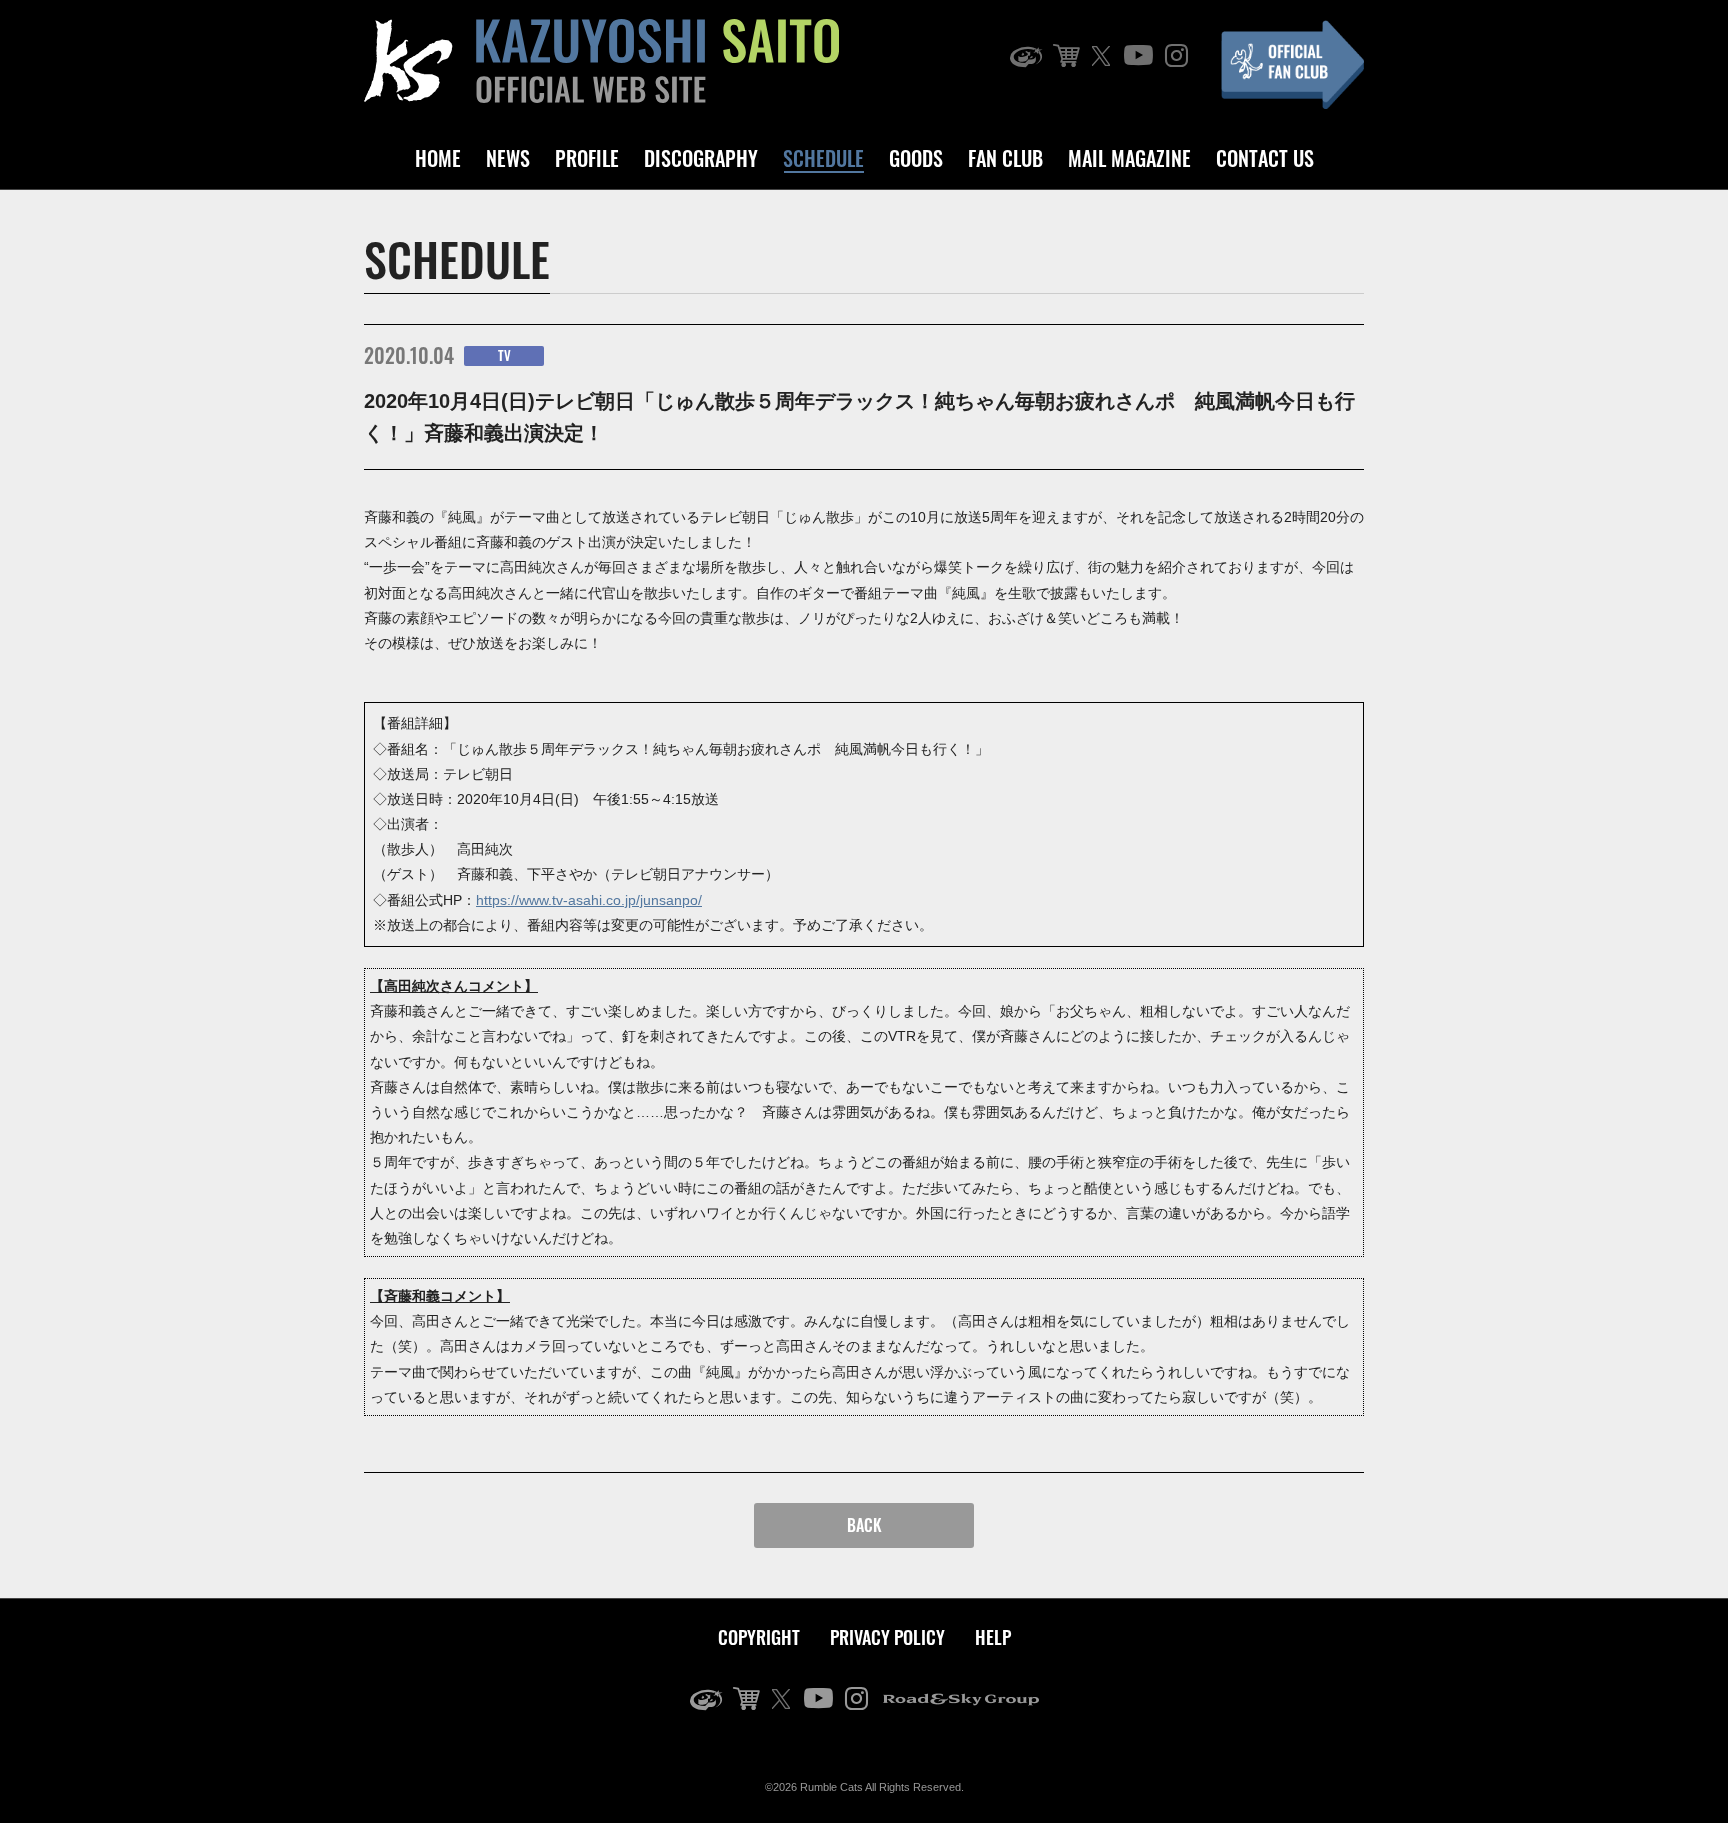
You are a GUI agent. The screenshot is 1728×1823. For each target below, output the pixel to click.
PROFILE (587, 158)
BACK (864, 1525)
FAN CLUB (1005, 158)
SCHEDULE (823, 158)
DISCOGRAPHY (701, 158)
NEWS (508, 158)
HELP (993, 1637)
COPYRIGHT (759, 1637)
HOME (438, 158)
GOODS (916, 158)
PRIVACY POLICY (887, 1637)
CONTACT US (1265, 158)
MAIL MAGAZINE (1129, 158)
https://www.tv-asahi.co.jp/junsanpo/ (589, 900)
